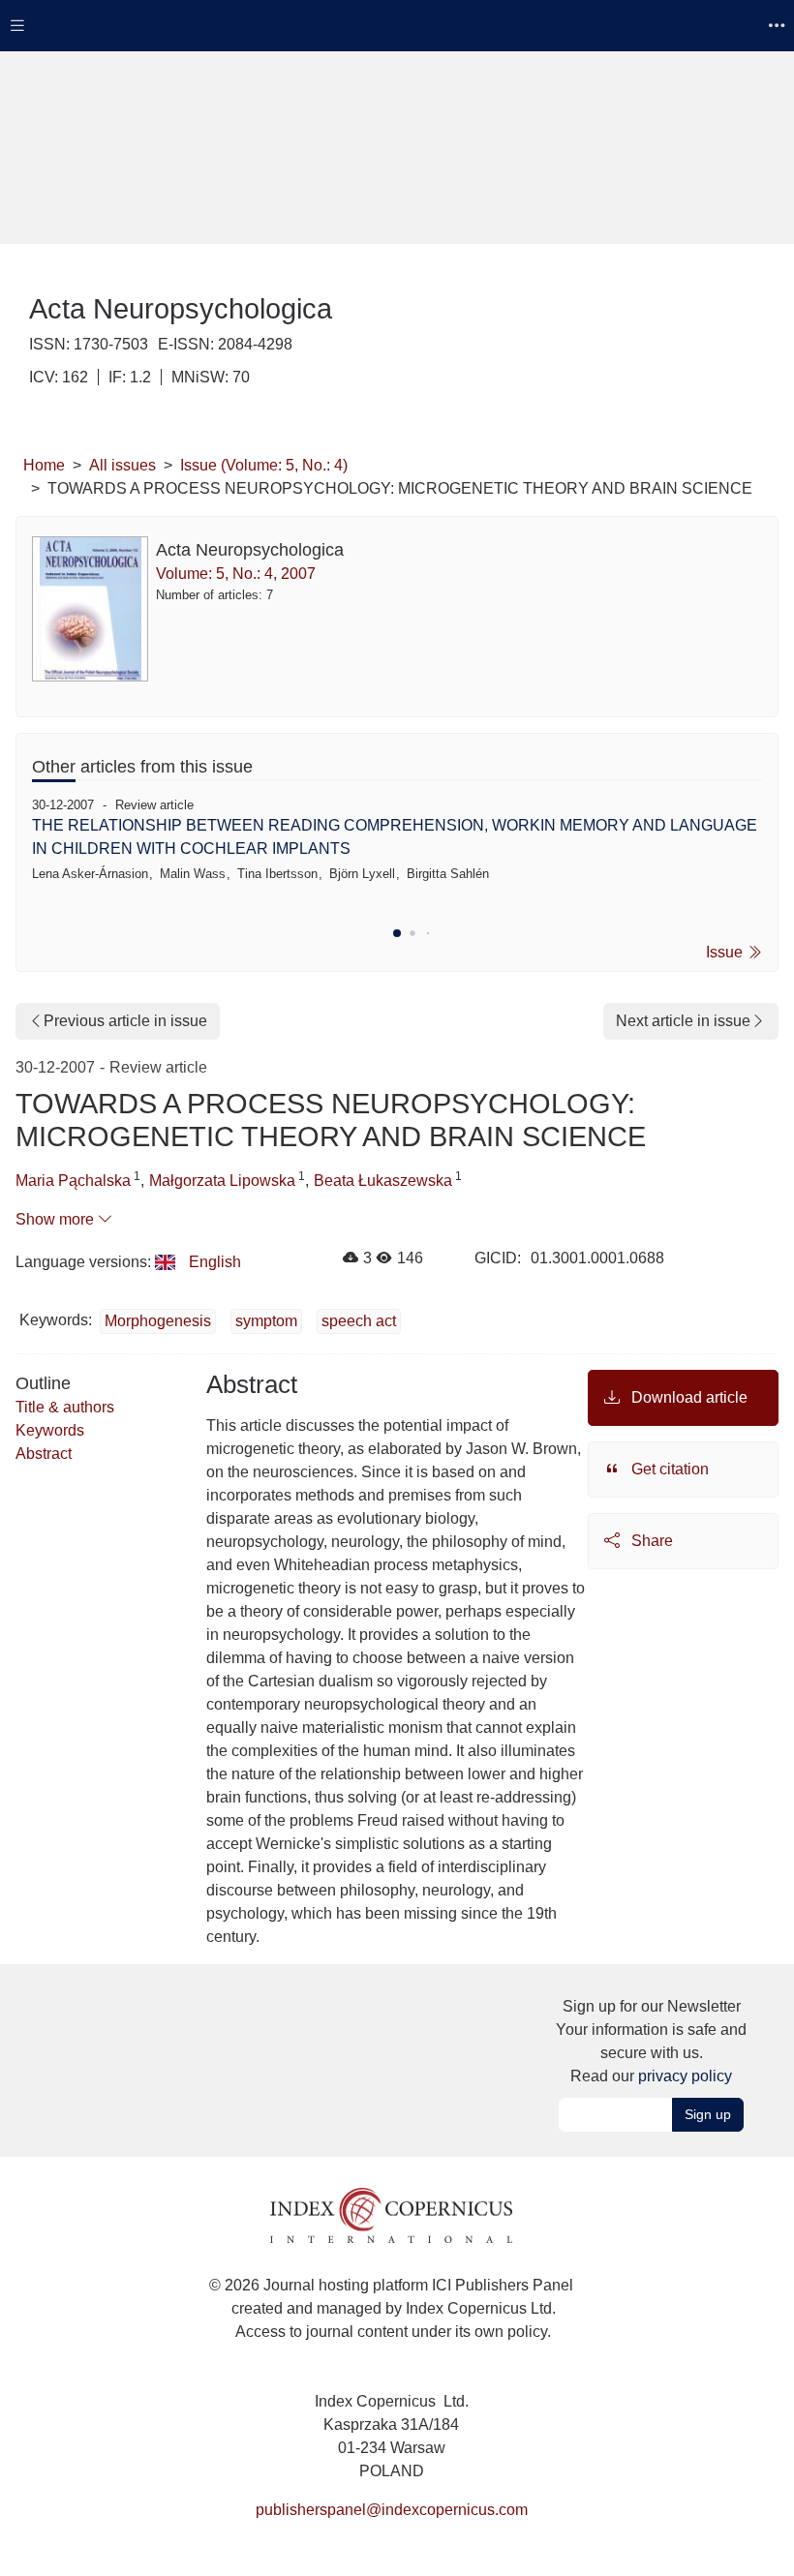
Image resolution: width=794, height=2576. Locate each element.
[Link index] (391, 2214)
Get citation (668, 1469)
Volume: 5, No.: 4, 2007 (236, 574)
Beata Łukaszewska (383, 1181)
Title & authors (65, 1407)
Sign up (708, 2114)
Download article (687, 1397)
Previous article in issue (125, 1021)
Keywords (50, 1430)
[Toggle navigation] (17, 26)
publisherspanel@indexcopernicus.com (392, 2510)
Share (650, 1541)
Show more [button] (57, 1219)
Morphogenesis (158, 1321)
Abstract (44, 1454)
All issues (122, 465)
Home (44, 465)
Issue (726, 952)
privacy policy (685, 2076)
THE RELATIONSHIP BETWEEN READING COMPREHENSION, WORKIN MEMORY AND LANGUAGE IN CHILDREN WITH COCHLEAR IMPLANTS (395, 837)
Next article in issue (683, 1021)
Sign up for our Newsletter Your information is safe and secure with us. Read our (651, 2041)
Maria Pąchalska (73, 1181)
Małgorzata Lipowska (222, 1181)
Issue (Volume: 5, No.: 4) (264, 465)
